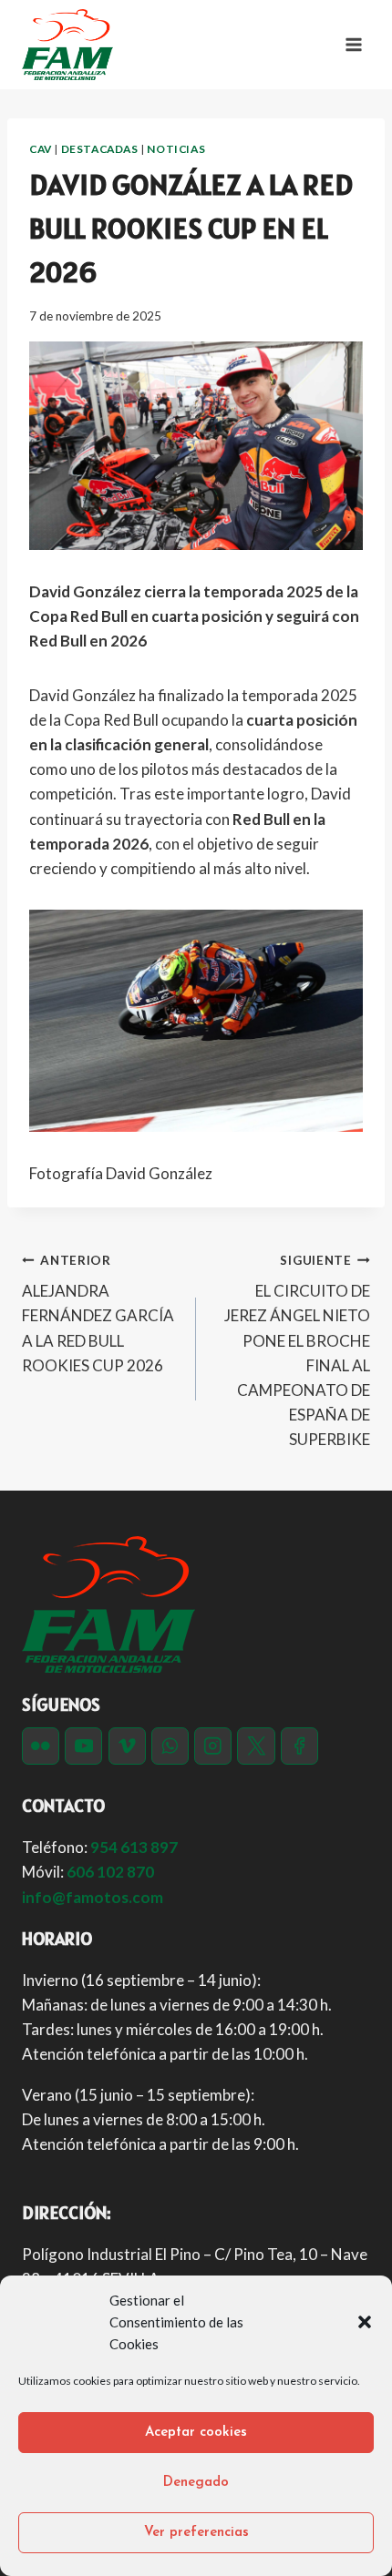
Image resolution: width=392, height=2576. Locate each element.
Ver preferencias (196, 2533)
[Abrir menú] (353, 44)
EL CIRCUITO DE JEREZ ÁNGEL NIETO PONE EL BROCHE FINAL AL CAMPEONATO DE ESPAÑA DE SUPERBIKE (297, 1351)
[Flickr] (41, 1746)
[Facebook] (299, 1746)
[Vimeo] (127, 1746)
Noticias (176, 149)
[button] (365, 2322)
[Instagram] (213, 1746)
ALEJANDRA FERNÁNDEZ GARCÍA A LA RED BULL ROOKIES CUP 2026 (98, 1314)
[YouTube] (83, 1746)
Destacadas (100, 149)
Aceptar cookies (196, 2433)
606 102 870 (110, 1872)
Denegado (196, 2483)
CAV (41, 149)
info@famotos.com (93, 1897)
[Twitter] (256, 1746)
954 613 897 (134, 1847)
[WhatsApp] (170, 1746)
